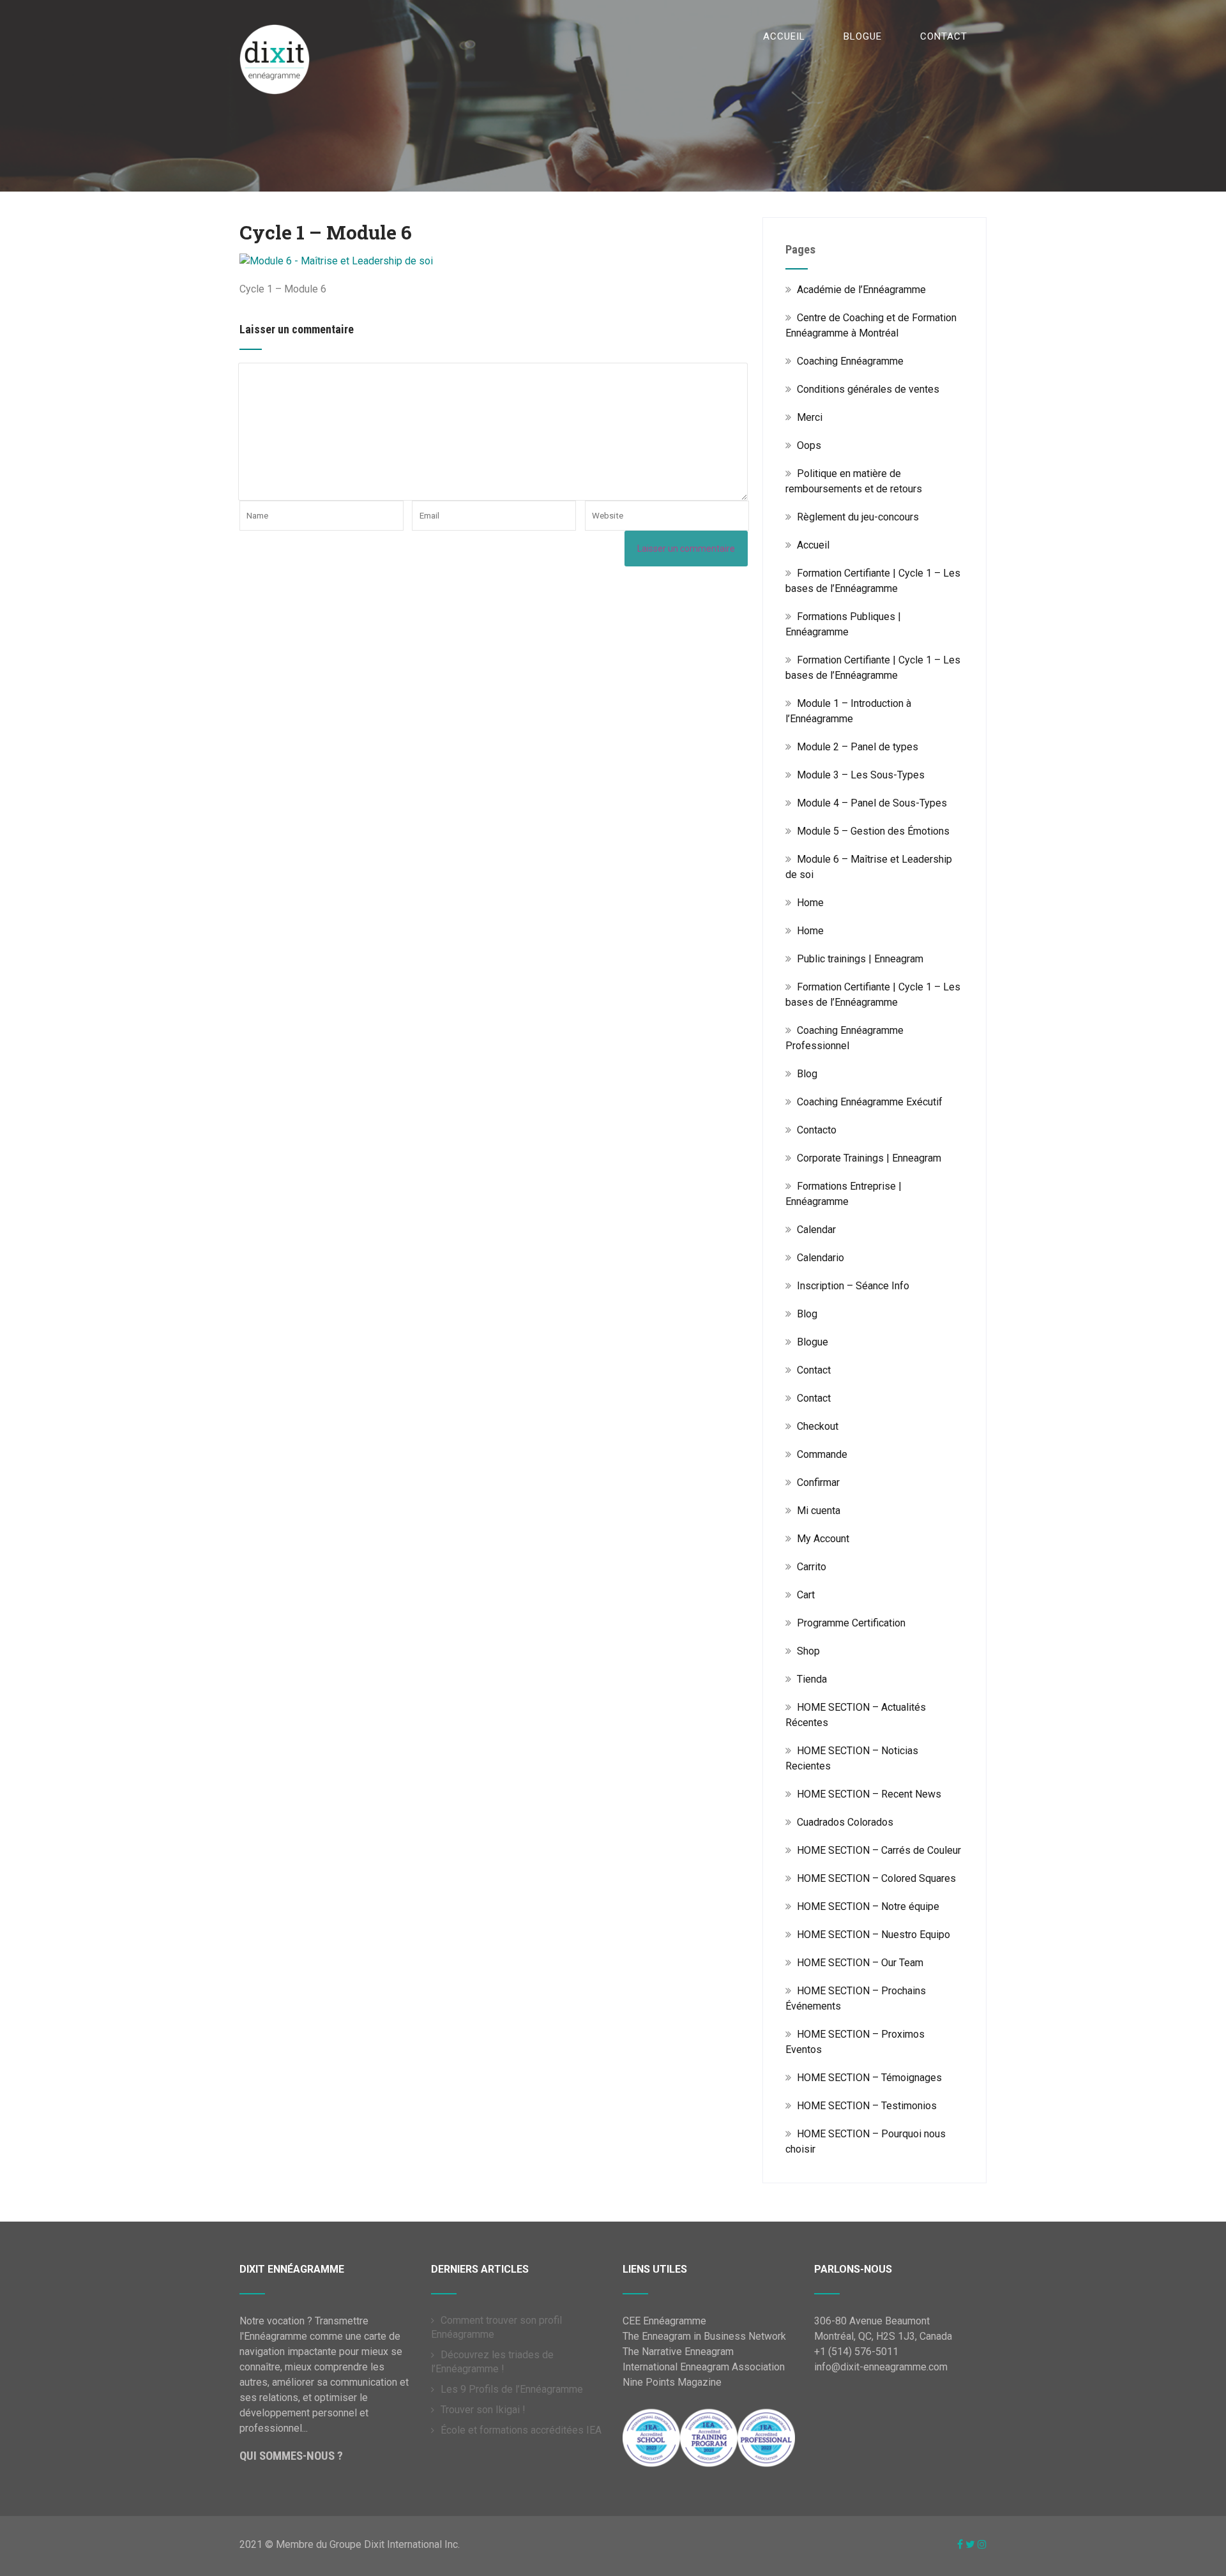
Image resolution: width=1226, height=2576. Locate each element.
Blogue (863, 36)
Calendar (816, 1230)
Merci (810, 417)
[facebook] (960, 2544)
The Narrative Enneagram (678, 2352)
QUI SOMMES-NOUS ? (291, 2456)
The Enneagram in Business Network (704, 2336)
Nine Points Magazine (672, 2382)
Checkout (818, 1426)
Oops (809, 445)
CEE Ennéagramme (664, 2321)
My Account (823, 1539)
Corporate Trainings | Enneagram (869, 1158)
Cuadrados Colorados (845, 1822)
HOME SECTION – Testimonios (867, 2106)
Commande (822, 1454)
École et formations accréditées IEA (521, 2430)
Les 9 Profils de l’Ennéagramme (512, 2389)
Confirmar (818, 1482)
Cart (806, 1595)
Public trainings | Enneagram (860, 959)
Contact (944, 36)
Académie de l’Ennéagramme (861, 290)
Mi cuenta (819, 1511)
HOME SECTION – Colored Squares (876, 1878)
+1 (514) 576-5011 (856, 2352)
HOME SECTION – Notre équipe (868, 1906)
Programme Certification (851, 1623)
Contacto (817, 1130)
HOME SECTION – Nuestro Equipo (874, 1935)
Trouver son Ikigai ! (483, 2410)
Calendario (821, 1258)
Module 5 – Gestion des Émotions (873, 831)
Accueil (784, 36)
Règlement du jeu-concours (858, 517)
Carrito (812, 1567)
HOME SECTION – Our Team (860, 1963)
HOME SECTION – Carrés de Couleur (879, 1850)
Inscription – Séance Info (853, 1286)
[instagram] (982, 2544)
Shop (808, 1651)
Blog (807, 1074)
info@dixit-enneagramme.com (881, 2367)
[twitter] (970, 2544)
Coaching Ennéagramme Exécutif (870, 1102)
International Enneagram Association (704, 2367)
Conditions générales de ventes (868, 389)
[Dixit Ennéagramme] (275, 12)
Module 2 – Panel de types (858, 747)
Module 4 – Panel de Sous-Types (872, 803)
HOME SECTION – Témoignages (869, 2078)
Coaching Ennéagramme (850, 361)
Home (810, 903)
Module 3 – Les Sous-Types (861, 775)
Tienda (812, 1679)
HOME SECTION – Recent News (869, 1794)
